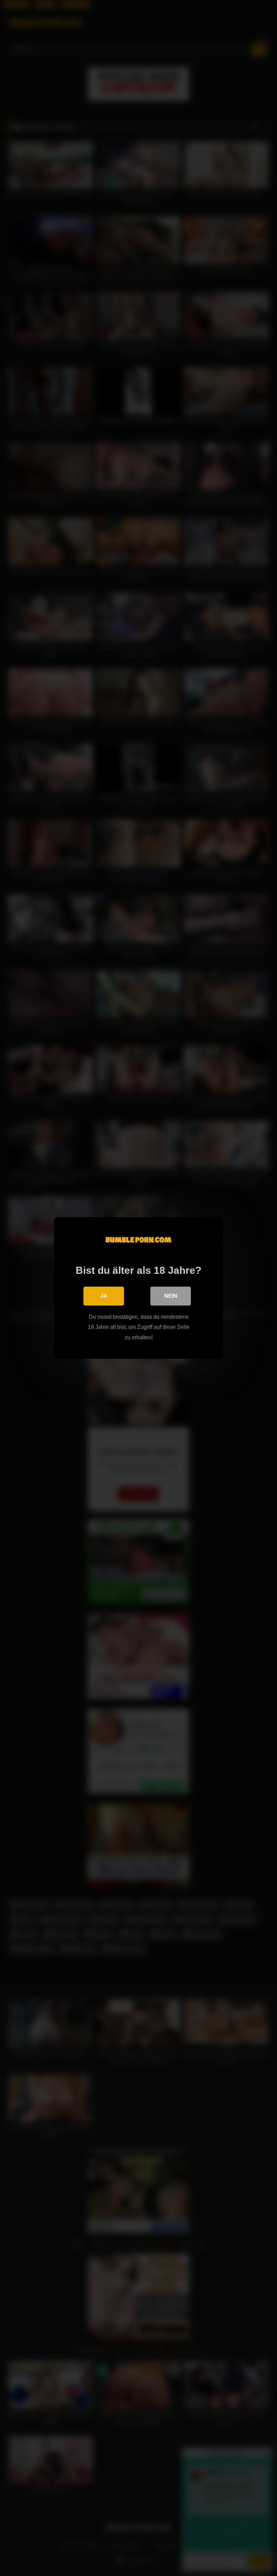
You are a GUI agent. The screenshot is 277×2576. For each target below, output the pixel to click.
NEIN (171, 1296)
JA (104, 1296)
